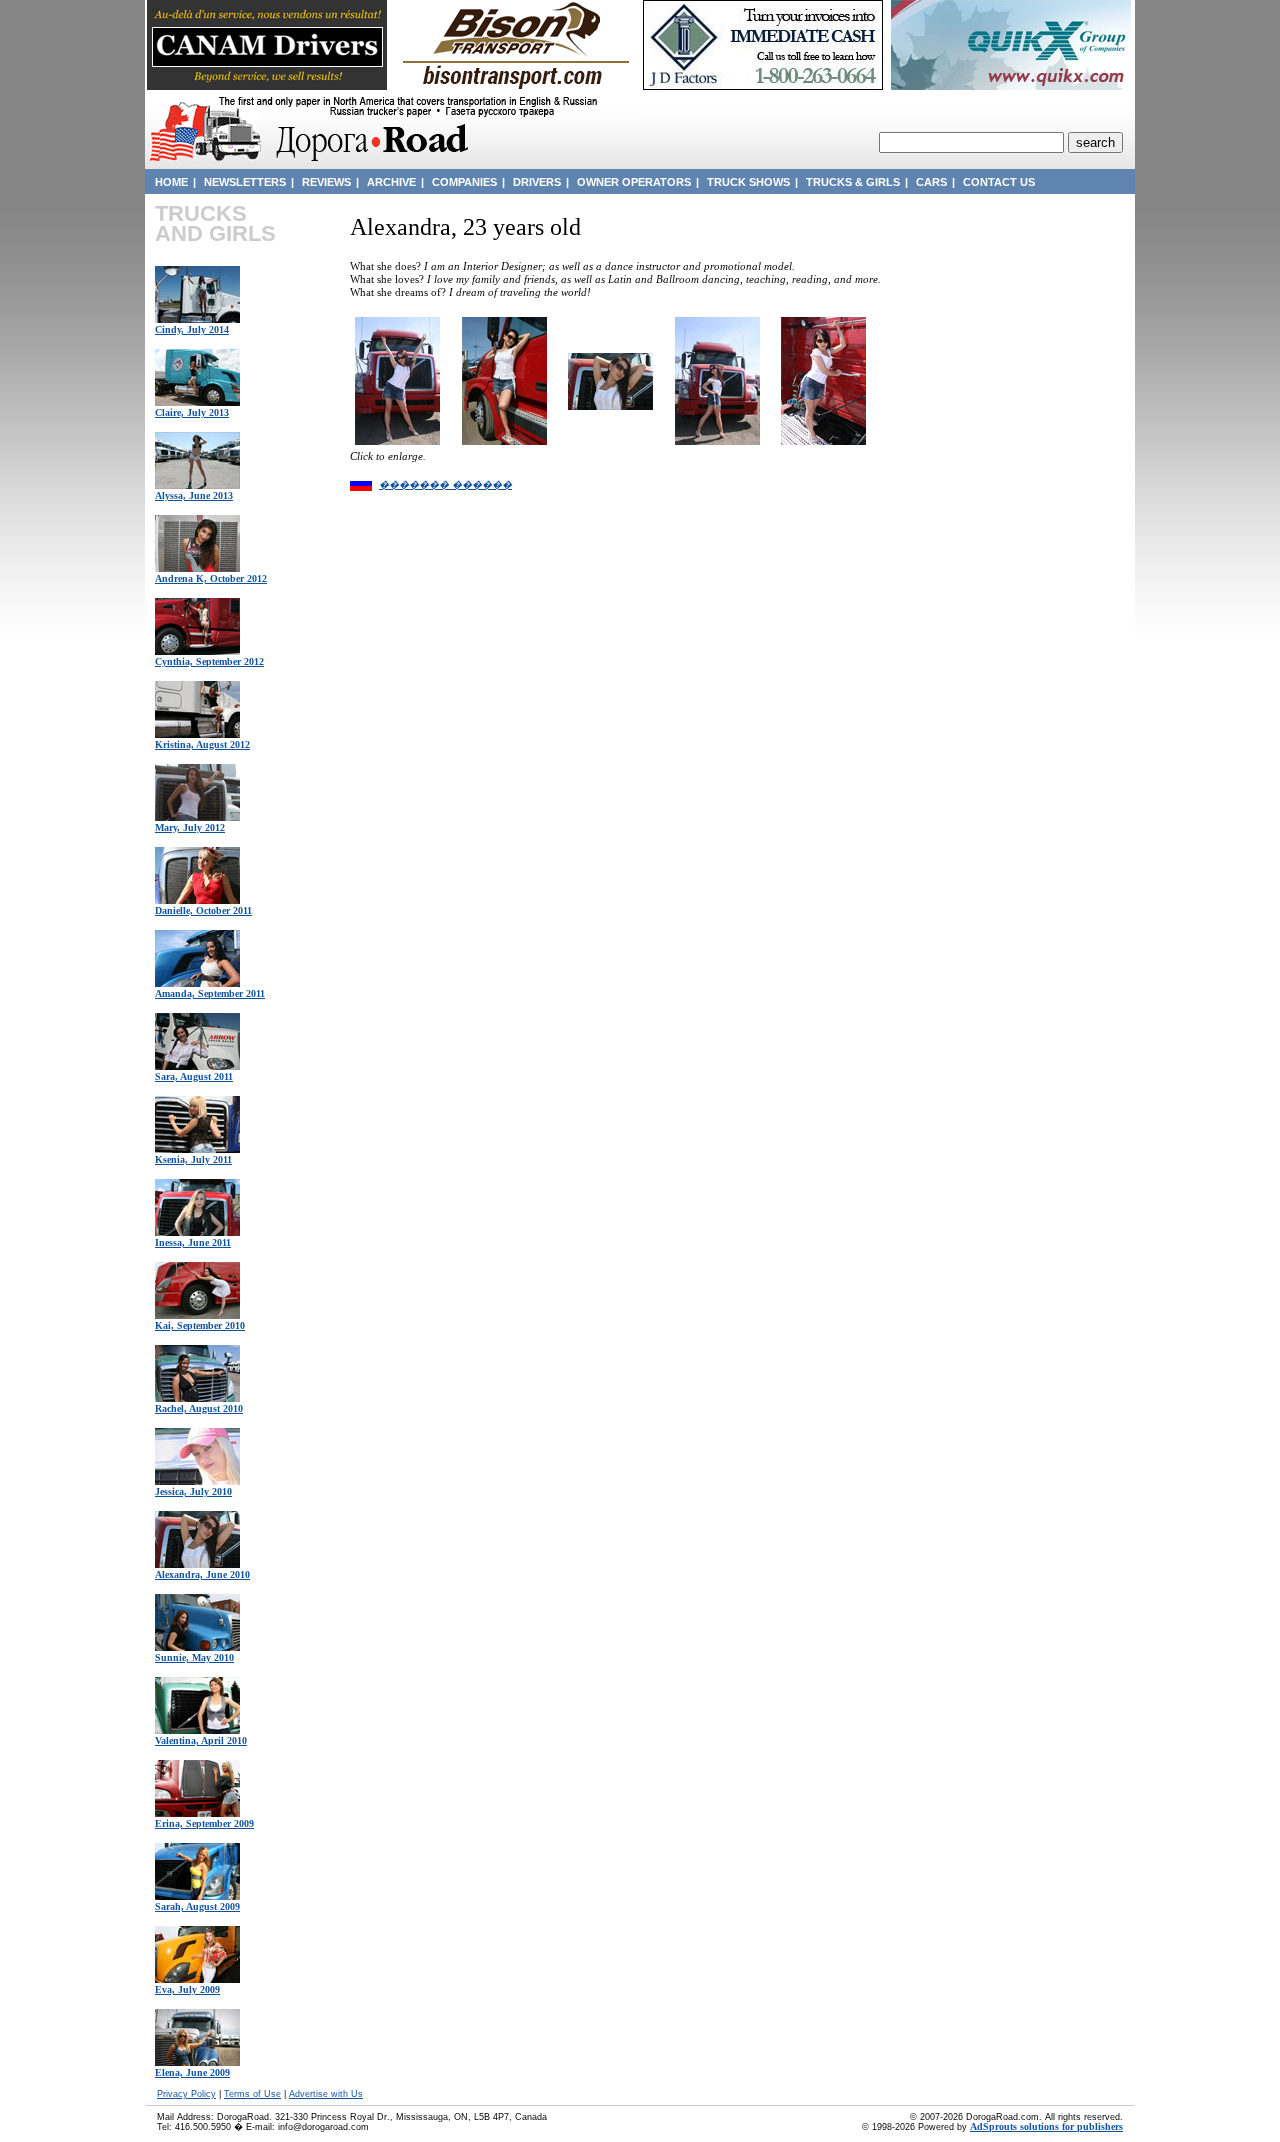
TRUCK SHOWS (748, 182)
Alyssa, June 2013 (194, 495)
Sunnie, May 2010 (194, 1657)
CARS (931, 182)
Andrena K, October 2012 (211, 578)
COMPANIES (464, 182)
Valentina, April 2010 (201, 1740)
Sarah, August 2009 (197, 1906)
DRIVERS (537, 182)
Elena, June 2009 (192, 2072)
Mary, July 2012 (190, 827)
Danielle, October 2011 (203, 910)
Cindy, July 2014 (192, 329)
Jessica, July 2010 (193, 1491)
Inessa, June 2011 (193, 1242)
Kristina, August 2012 (202, 744)
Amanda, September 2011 (210, 993)
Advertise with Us (326, 2094)
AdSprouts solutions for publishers (1046, 2126)
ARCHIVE (391, 182)
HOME (171, 182)
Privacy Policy (186, 2094)
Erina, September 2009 (204, 1823)
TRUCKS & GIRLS (853, 182)
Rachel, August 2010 (199, 1408)
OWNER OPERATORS (634, 182)
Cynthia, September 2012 (209, 661)
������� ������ (445, 484)
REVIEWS (326, 182)
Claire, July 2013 (192, 412)
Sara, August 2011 (194, 1076)
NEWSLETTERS (245, 182)
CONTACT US (999, 182)
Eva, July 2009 (187, 1989)
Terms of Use (252, 2094)
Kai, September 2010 (200, 1325)
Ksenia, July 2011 (193, 1159)
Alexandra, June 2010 (202, 1574)
